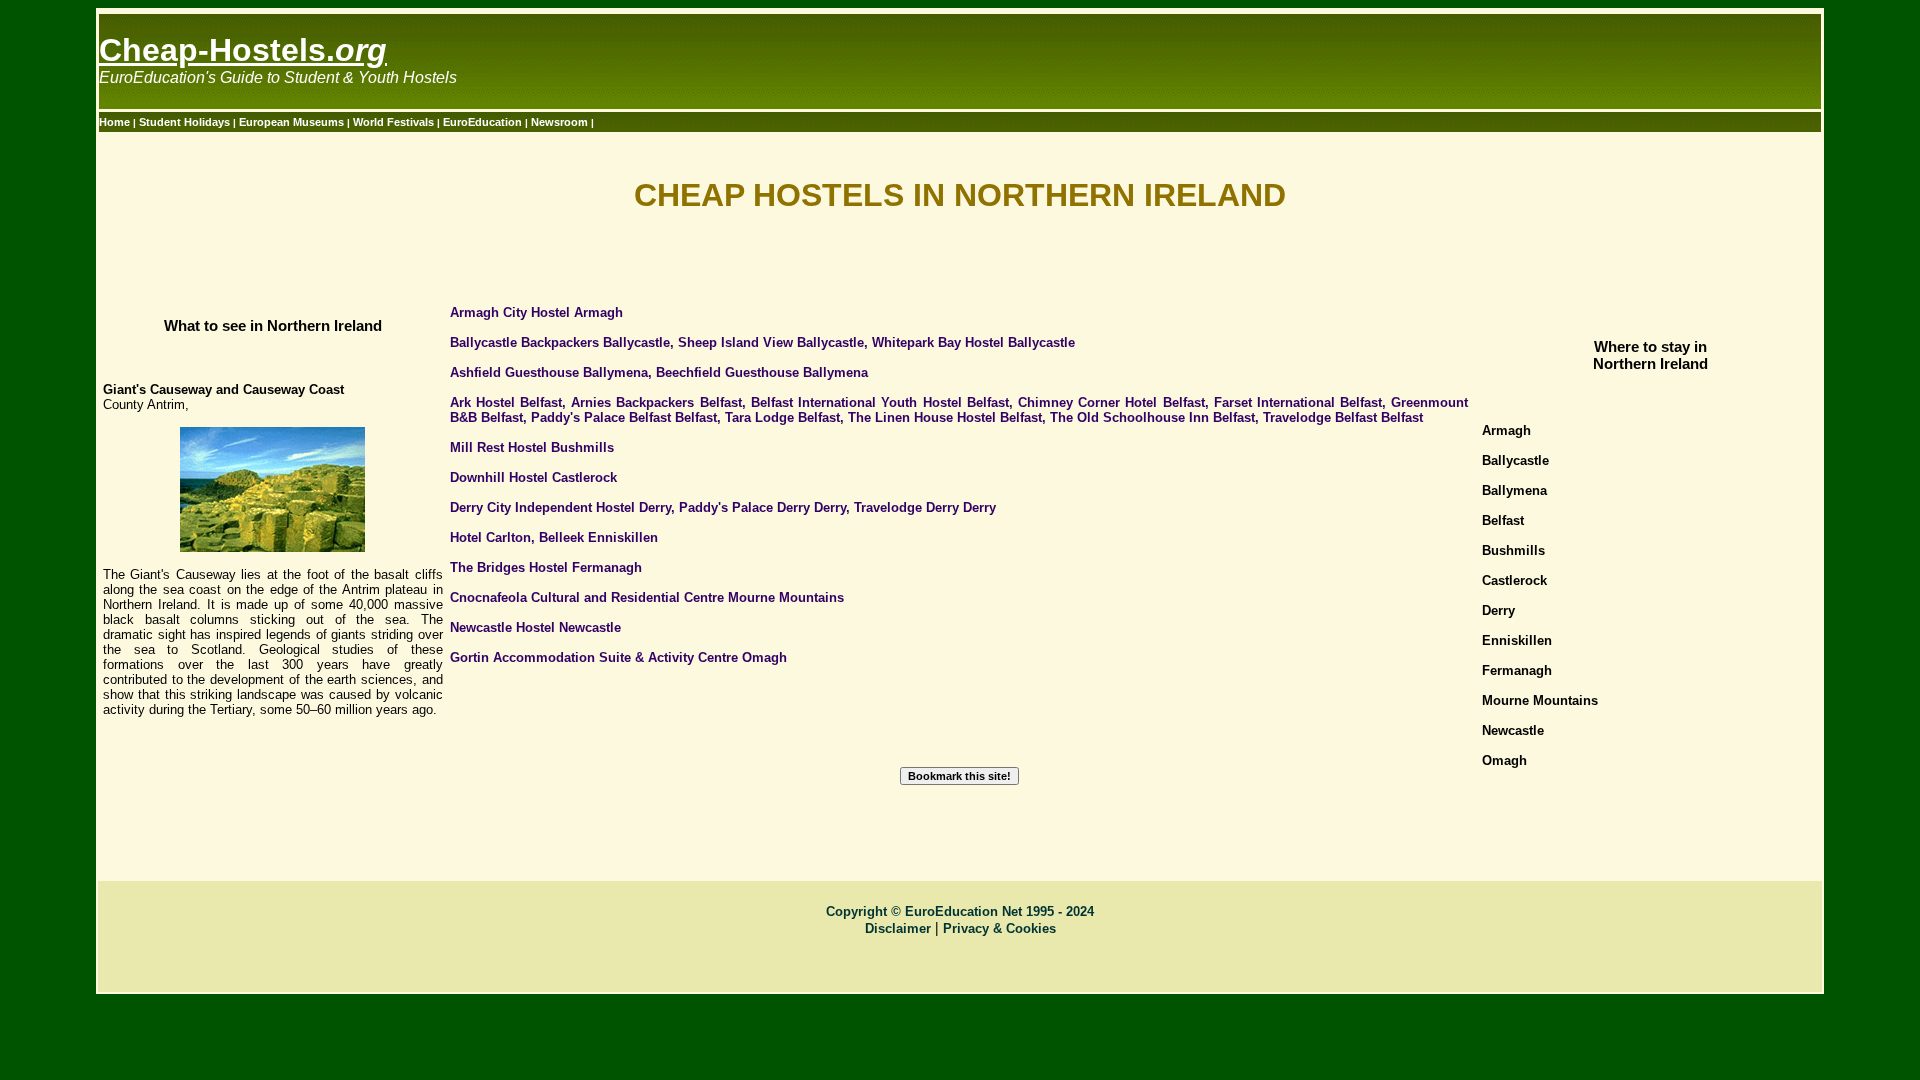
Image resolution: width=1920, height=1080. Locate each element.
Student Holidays (186, 122)
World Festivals (395, 122)
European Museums (293, 122)
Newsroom (561, 122)
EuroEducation (482, 122)
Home (116, 122)
